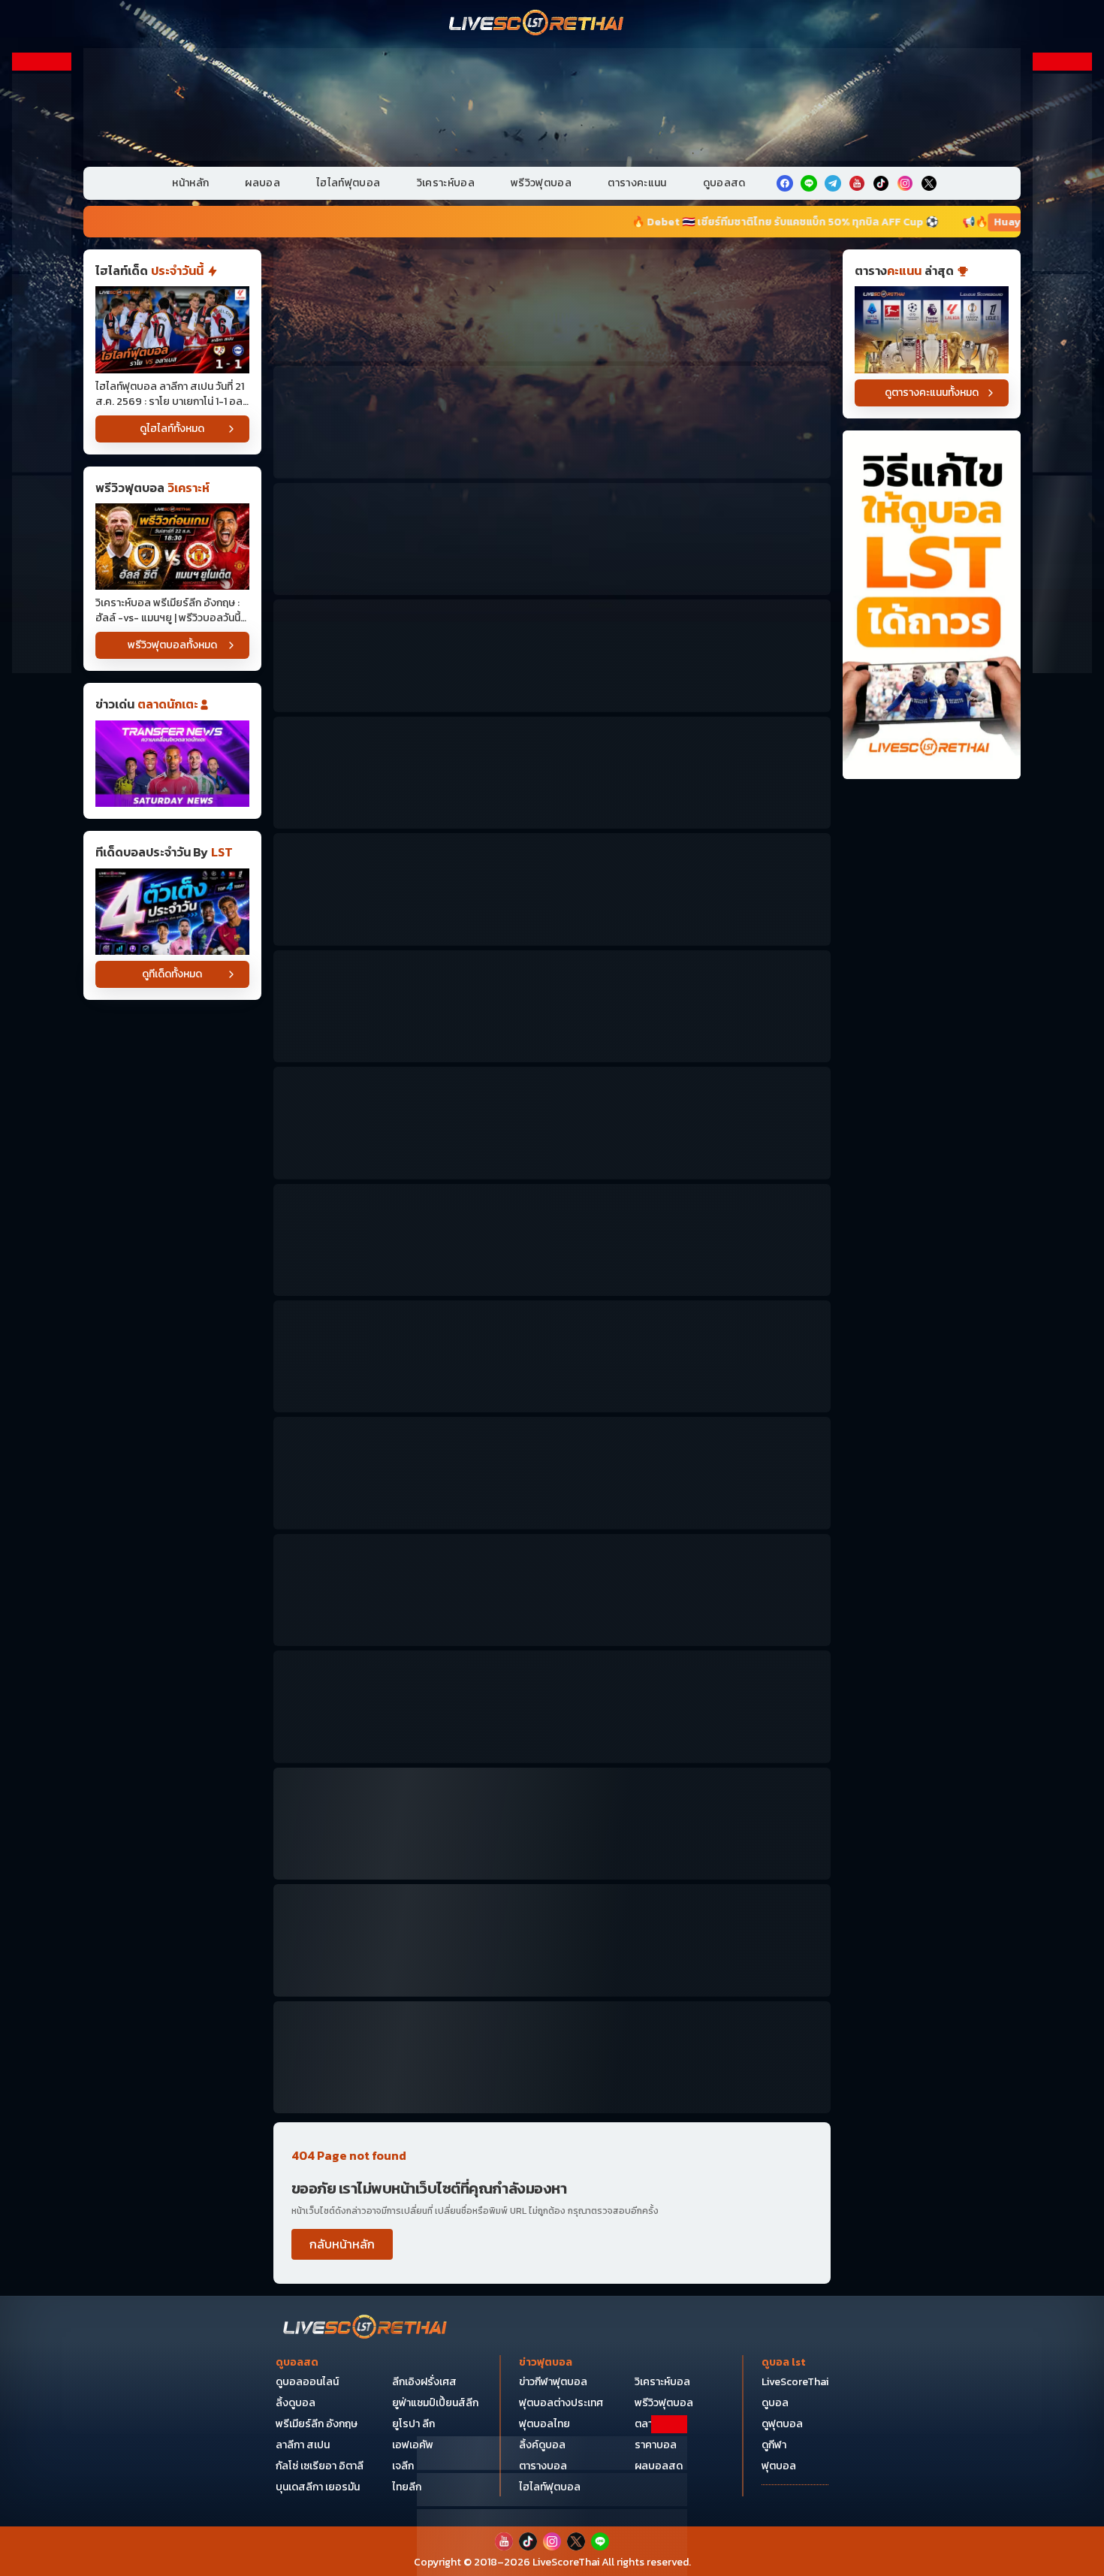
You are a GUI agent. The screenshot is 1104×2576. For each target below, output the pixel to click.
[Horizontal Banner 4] (552, 655)
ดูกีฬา (774, 2445)
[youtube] (857, 183)
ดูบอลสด (724, 183)
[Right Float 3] (1062, 574)
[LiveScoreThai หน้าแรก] (366, 2328)
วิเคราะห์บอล (446, 183)
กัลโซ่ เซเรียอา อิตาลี (320, 2466)
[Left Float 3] (42, 574)
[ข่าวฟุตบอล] (172, 764)
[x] (929, 183)
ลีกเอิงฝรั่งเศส (424, 2382)
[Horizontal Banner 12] (552, 1473)
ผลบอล (262, 183)
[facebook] (785, 183)
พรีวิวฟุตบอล (541, 183)
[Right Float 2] (1062, 373)
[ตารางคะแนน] (932, 329)
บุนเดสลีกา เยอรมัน (318, 2487)
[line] (809, 183)
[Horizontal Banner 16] (552, 1940)
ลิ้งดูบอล (296, 2403)
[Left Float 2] (42, 373)
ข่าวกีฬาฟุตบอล (553, 2382)
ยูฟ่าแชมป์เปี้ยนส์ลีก (435, 2403)
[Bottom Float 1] (552, 2543)
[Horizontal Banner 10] (552, 1356)
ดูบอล (775, 2403)
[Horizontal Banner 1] (552, 305)
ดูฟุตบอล (782, 2424)
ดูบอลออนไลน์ (307, 2382)
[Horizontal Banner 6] (552, 889)
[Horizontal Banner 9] (552, 1240)
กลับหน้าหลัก (342, 2244)
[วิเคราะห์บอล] (172, 912)
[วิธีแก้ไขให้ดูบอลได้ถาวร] (932, 605)
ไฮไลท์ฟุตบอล (348, 183)
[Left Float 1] (42, 172)
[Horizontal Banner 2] (552, 422)
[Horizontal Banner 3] (552, 539)
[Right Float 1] (1062, 172)
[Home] (537, 24)
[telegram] (833, 183)
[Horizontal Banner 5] (552, 773)
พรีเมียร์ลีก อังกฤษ (317, 2424)
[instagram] (905, 183)
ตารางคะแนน (637, 183)
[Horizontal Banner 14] (552, 1706)
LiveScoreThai (795, 2382)
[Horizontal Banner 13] (552, 1590)
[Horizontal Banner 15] (552, 1824)
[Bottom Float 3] (552, 2490)
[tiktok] (881, 183)
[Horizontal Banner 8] (552, 1123)
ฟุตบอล (779, 2466)
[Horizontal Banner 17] (552, 2057)
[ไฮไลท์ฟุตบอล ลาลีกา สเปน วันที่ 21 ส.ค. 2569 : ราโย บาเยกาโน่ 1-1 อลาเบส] (172, 329)
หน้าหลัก (190, 183)
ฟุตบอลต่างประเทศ (561, 2403)
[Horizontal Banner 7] (552, 1006)
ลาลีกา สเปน (303, 2445)
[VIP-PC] (552, 104)
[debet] (552, 2453)
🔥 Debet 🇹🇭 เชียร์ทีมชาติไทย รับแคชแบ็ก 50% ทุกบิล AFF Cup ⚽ (577, 222)
